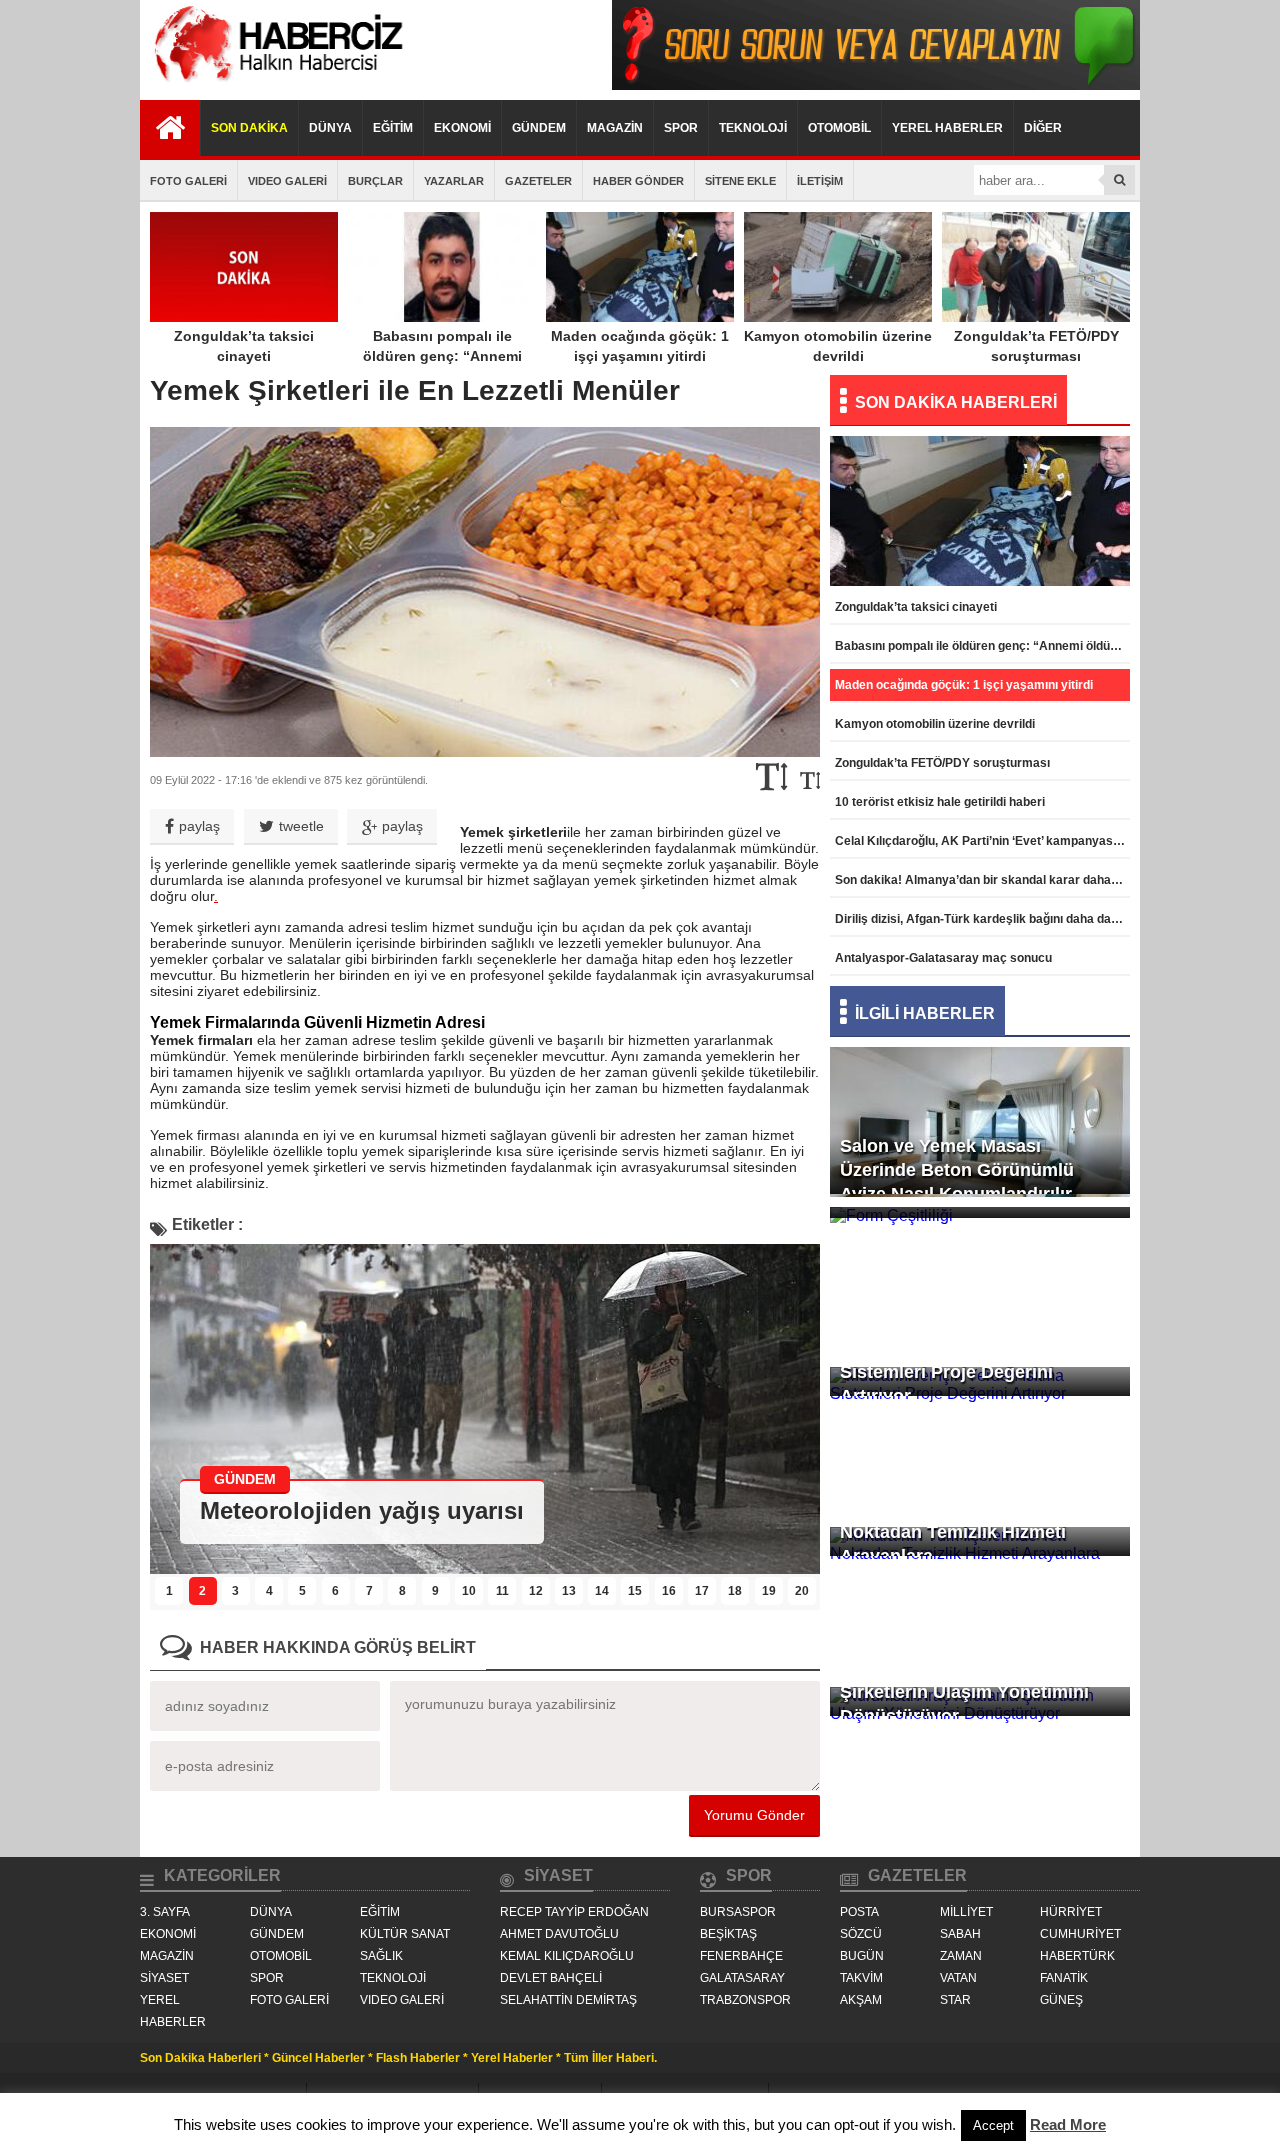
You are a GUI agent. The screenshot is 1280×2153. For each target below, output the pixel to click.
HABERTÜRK (1077, 1956)
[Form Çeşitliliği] (980, 1246)
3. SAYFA (165, 1912)
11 (502, 1591)
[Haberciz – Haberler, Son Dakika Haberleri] (275, 84)
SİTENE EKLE (740, 181)
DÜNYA (330, 128)
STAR (955, 2000)
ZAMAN (961, 1956)
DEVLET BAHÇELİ (551, 1978)
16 (669, 1591)
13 (569, 1591)
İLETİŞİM (820, 181)
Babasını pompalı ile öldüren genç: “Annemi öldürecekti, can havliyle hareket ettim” (442, 366)
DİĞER (1043, 128)
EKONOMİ (462, 128)
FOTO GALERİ (188, 181)
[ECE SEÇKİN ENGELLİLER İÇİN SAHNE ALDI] (485, 1568)
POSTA (859, 1912)
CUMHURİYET (1080, 1934)
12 (536, 1591)
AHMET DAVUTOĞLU (559, 1934)
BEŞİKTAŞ (728, 1934)
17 (702, 1591)
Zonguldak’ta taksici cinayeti (244, 346)
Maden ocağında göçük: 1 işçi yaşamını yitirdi (640, 346)
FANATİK (1064, 1978)
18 (735, 1591)
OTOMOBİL (839, 128)
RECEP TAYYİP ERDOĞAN (574, 1912)
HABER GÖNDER (638, 181)
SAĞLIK (381, 1956)
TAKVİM (861, 1978)
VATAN (958, 1978)
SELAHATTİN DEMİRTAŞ (568, 2000)
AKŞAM (861, 2000)
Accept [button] (993, 2125)
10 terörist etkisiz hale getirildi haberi (940, 802)
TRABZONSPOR (745, 2000)
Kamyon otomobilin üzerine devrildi (838, 346)
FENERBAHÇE (741, 1956)
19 (769, 1591)
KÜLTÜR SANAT (405, 1934)
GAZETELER (538, 181)
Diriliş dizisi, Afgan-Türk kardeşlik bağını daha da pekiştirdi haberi (982, 919)
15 (635, 1591)
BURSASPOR (738, 1912)
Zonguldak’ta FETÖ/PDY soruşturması (1036, 346)
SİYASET (164, 1978)
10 (469, 1591)
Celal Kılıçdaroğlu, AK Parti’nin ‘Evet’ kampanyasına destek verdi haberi (982, 841)
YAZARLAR (454, 181)
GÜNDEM (539, 128)
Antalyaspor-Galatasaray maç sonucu (943, 958)
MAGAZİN (615, 128)
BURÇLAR (375, 181)
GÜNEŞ (1061, 2000)
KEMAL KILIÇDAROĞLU (567, 1956)
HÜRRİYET (1071, 1912)
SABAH (960, 1934)
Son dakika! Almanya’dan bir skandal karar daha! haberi (982, 880)
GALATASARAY (742, 1978)
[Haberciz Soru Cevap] (876, 84)
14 (602, 1591)
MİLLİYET (966, 1912)
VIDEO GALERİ (287, 181)
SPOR (681, 128)
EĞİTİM (393, 128)
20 (802, 1591)
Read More (1068, 2124)
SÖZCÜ (861, 1934)
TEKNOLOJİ (753, 128)
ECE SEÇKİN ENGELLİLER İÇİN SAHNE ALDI (456, 1510)
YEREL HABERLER (947, 128)
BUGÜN (862, 1956)
